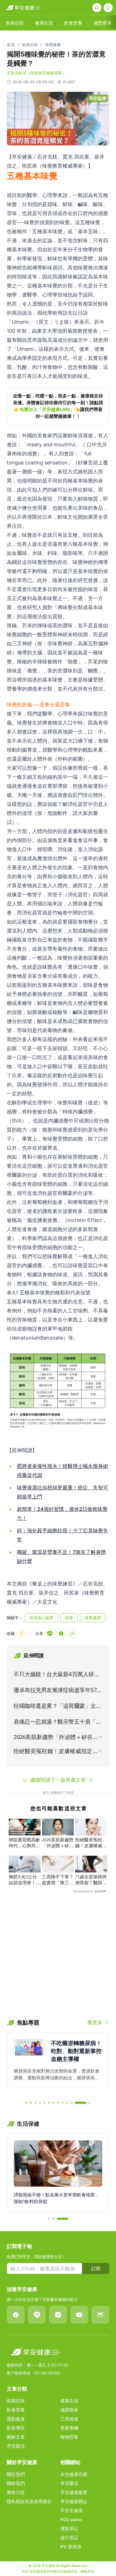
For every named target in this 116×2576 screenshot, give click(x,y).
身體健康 (53, 45)
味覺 (69, 1618)
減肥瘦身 (69, 2410)
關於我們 (16, 2474)
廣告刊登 (16, 2492)
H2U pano (71, 2519)
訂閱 (96, 2268)
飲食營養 (16, 2410)
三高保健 (69, 2419)
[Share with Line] (50, 1634)
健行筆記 (69, 2538)
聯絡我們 (16, 2483)
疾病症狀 (30, 45)
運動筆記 (69, 2529)
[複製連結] (72, 1634)
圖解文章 (16, 2437)
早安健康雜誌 (74, 2501)
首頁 (11, 45)
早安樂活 (16, 2446)
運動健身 (16, 2419)
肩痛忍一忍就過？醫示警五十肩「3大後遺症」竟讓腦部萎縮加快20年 (56, 1723)
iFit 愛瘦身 (71, 2547)
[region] (58, 406)
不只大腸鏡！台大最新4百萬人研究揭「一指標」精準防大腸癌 (56, 1675)
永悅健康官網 (74, 2474)
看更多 (95, 2022)
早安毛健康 (72, 2510)
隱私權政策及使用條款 (29, 2501)
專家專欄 (69, 2428)
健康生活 (69, 2401)
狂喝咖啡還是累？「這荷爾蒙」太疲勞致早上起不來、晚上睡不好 (57, 1707)
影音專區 (16, 2428)
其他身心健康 (41, 1618)
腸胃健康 (93, 1618)
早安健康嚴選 (74, 2492)
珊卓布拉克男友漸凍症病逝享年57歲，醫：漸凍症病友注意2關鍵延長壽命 (56, 1691)
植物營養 (69, 2437)
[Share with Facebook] (61, 1634)
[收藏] (21, 1634)
